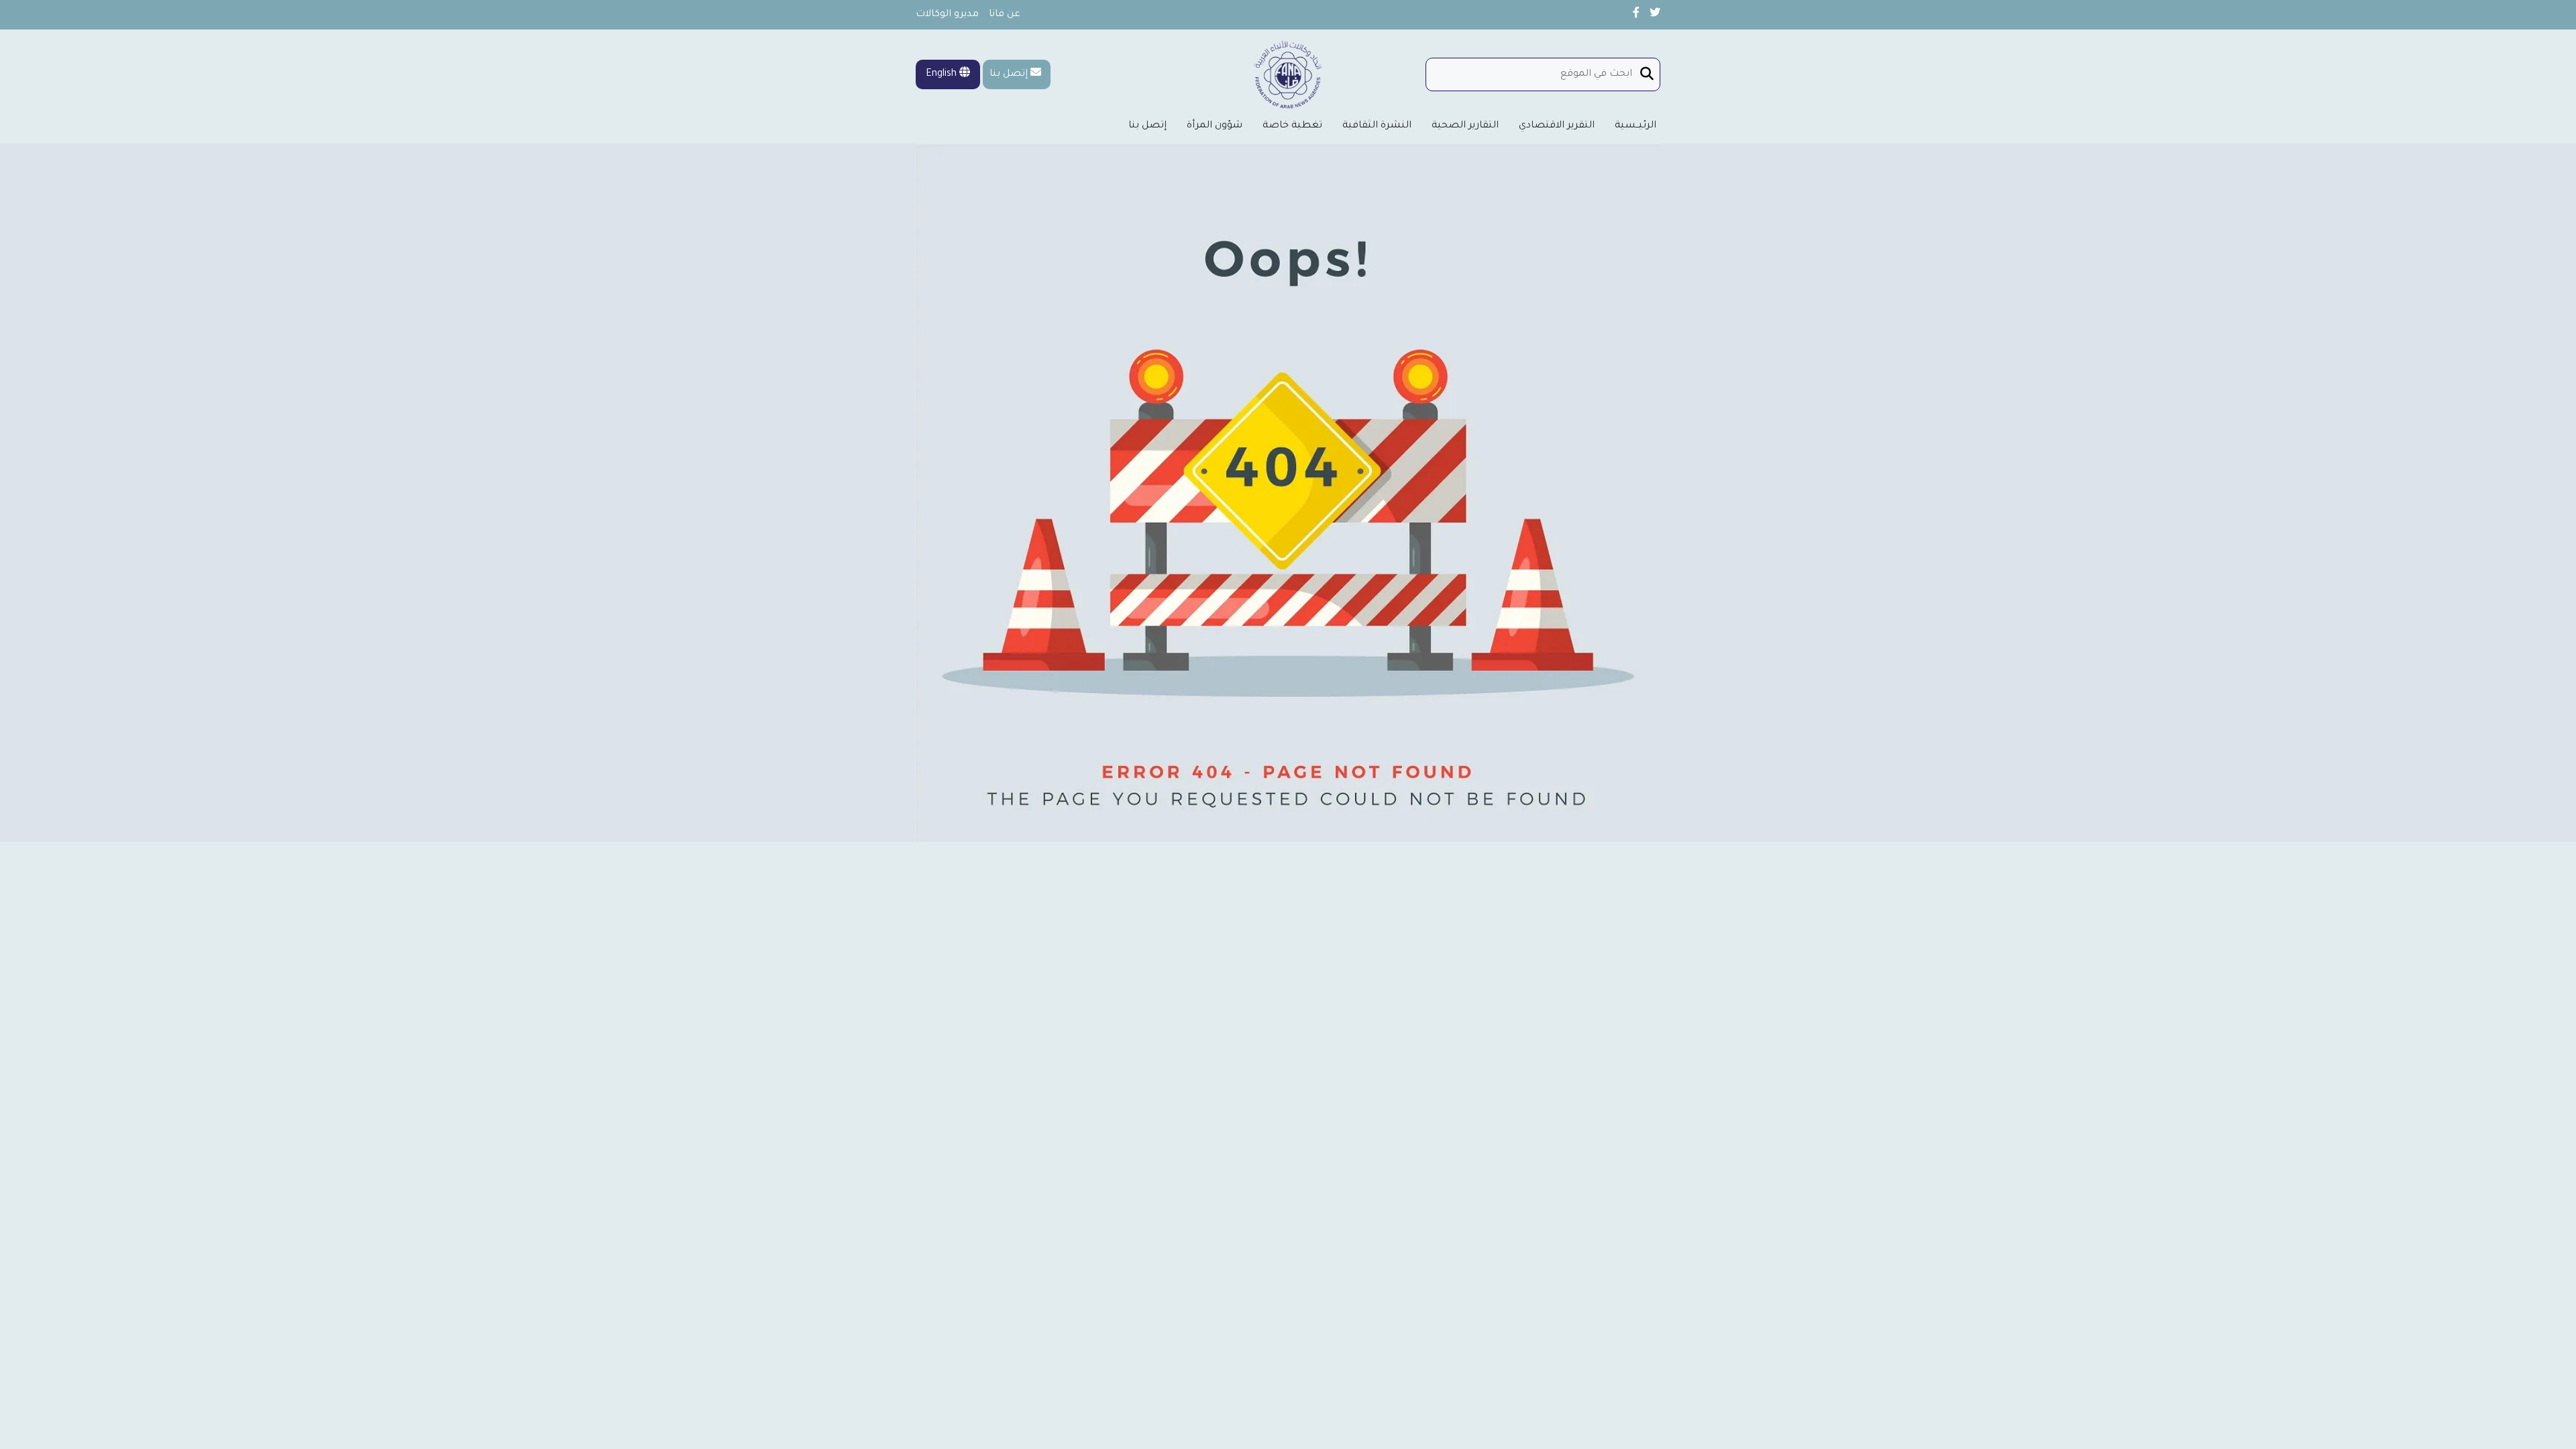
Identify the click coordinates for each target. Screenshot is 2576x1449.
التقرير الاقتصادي (1557, 126)
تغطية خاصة (1292, 126)
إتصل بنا (1009, 74)
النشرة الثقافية (1377, 126)
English (943, 74)
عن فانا (1005, 15)
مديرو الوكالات (947, 15)
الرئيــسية (1635, 126)
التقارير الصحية (1465, 126)
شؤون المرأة (1215, 126)
